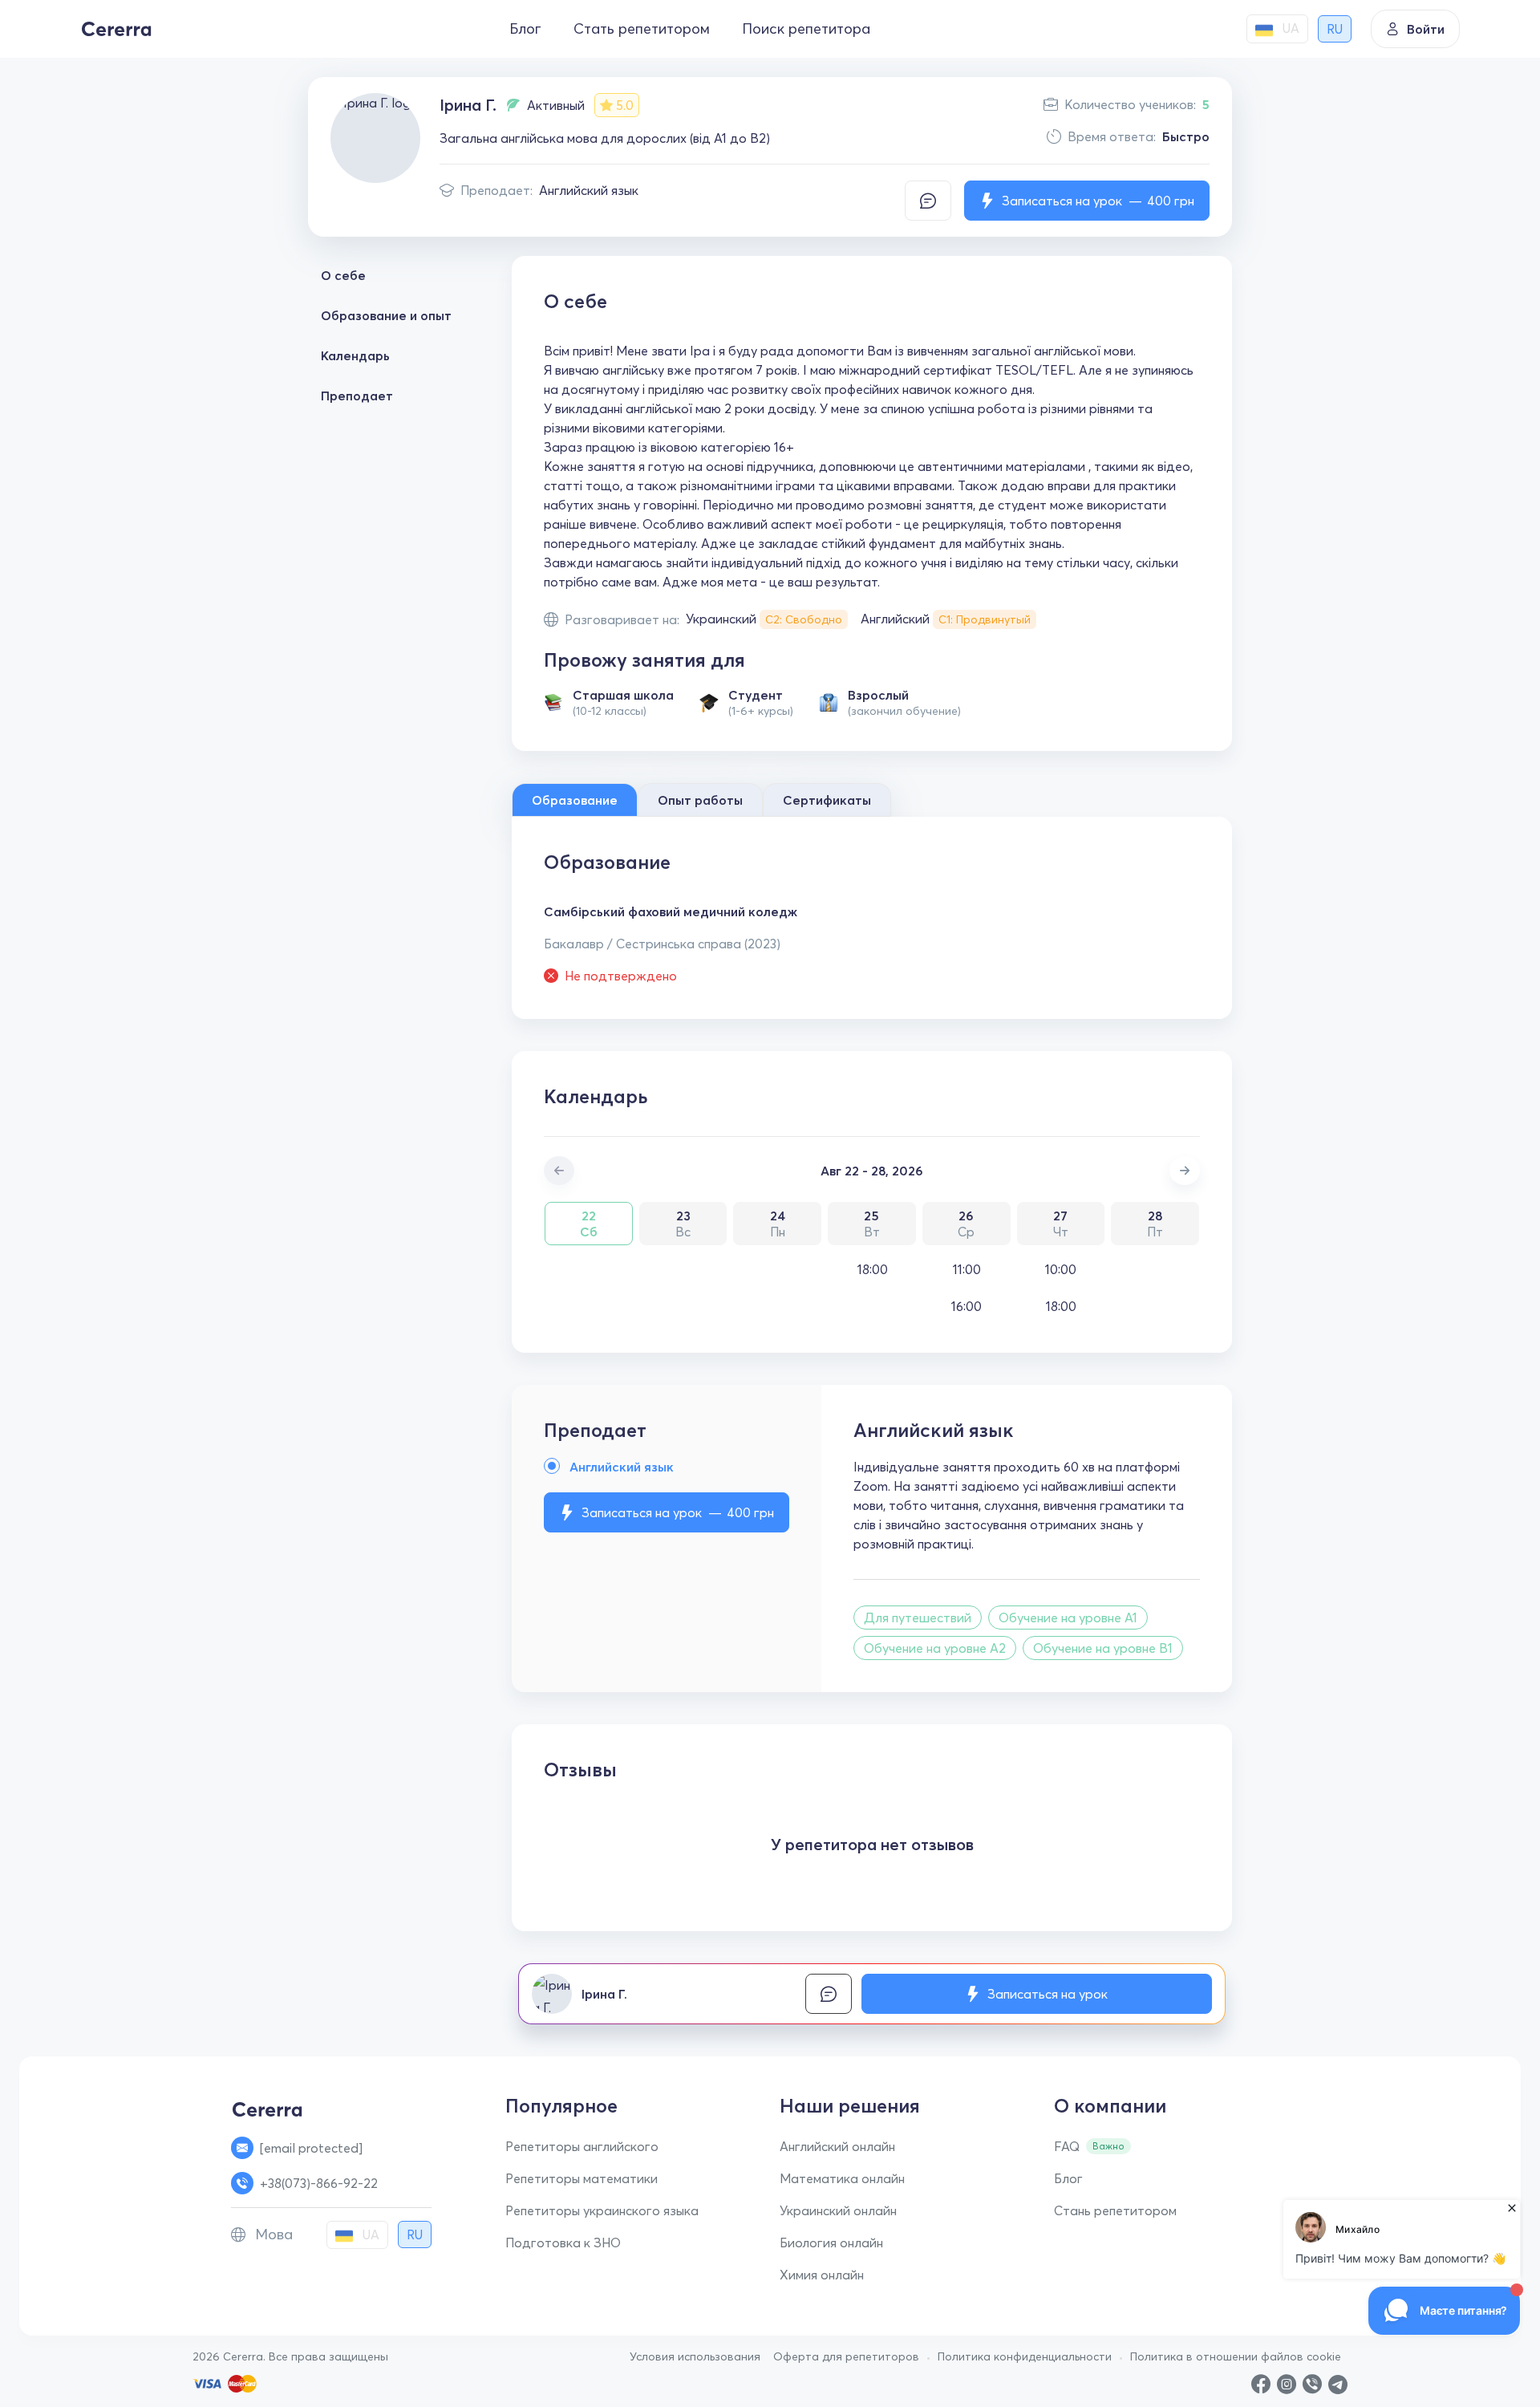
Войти (1426, 29)
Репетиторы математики (582, 2178)
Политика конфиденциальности (1025, 2356)
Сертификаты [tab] (827, 800)
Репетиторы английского (582, 2146)
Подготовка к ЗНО (563, 2243)
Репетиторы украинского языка (602, 2210)
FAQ (1067, 2146)
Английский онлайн (837, 2146)
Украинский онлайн (838, 2210)
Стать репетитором (642, 28)
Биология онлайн (831, 2243)
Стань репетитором (1115, 2210)
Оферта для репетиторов (846, 2356)
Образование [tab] (575, 800)
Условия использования (695, 2356)
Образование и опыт (386, 315)
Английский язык (589, 190)
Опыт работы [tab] (700, 800)
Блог (525, 28)
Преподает (357, 396)
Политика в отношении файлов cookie (1236, 2356)
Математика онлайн (842, 2178)
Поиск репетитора (806, 28)
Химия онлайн (822, 2275)
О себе (343, 275)
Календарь (355, 355)
